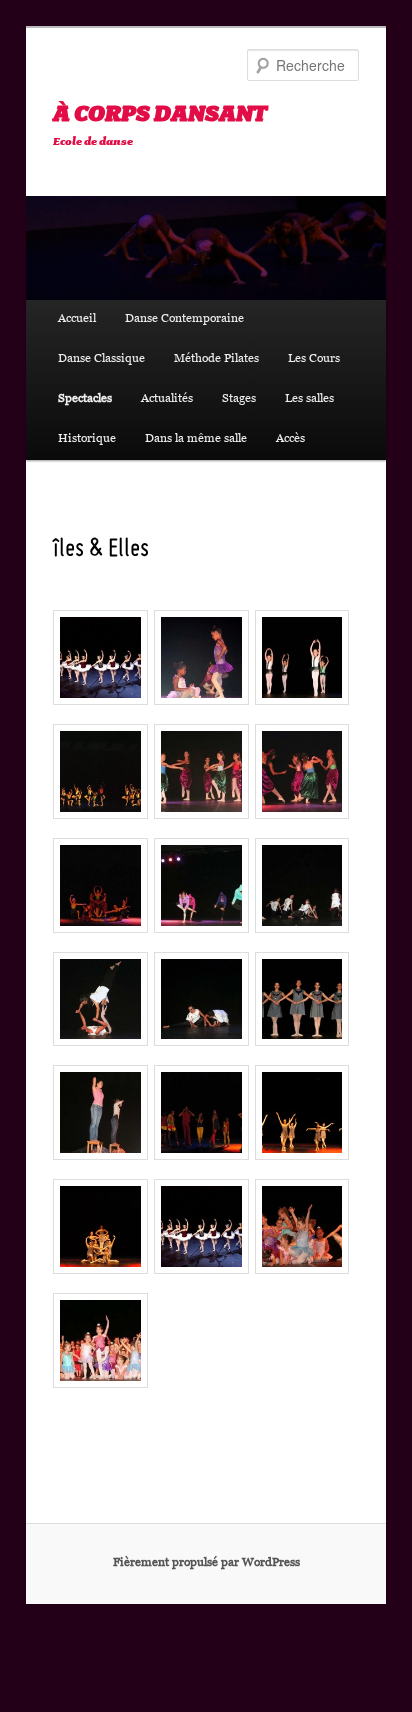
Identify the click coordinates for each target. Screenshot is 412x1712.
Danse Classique (101, 360)
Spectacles (85, 400)
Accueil (77, 320)
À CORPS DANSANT (159, 115)
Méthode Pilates (216, 360)
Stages (239, 400)
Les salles (309, 400)
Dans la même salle (196, 440)
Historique (87, 440)
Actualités (167, 400)
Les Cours (314, 360)
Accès (290, 440)
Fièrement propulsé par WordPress (206, 1564)
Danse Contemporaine (184, 320)
